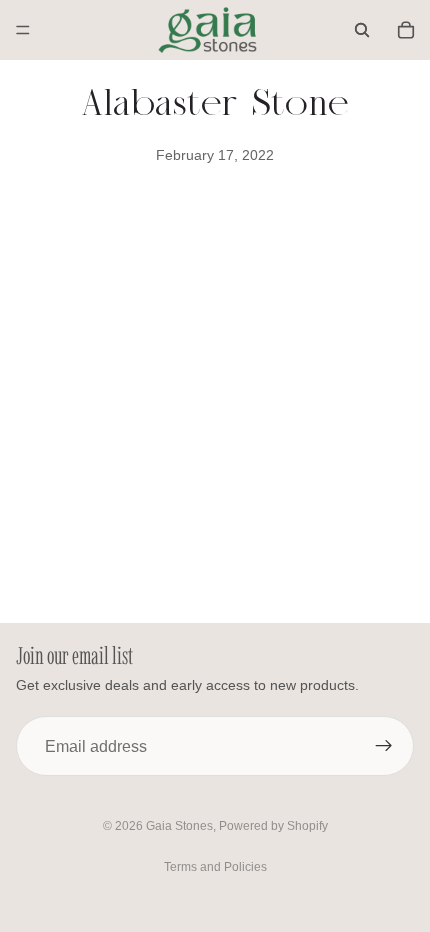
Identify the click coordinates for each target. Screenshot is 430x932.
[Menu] (23, 30)
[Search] (362, 30)
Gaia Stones (179, 826)
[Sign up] (384, 746)
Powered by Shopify (273, 826)
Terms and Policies (215, 867)
